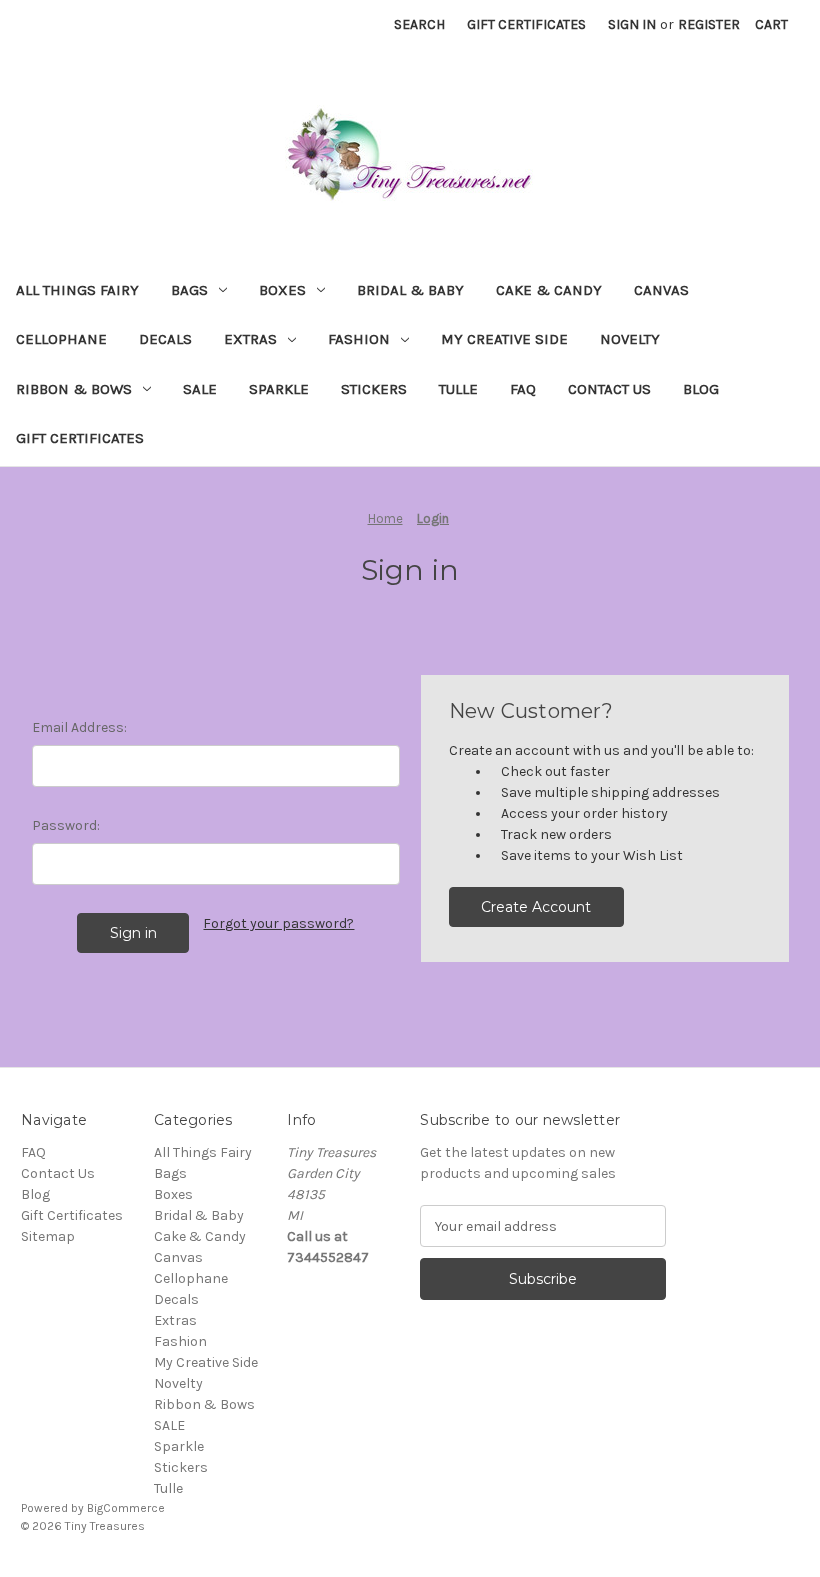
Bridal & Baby (410, 290)
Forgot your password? (278, 923)
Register (709, 24)
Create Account (536, 907)
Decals (165, 339)
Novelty (630, 339)
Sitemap (48, 1236)
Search (419, 24)
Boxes (282, 290)
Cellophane (61, 339)
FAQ (523, 389)
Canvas (661, 290)
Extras (250, 339)
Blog (701, 389)
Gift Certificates (526, 24)
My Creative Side (504, 339)
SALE (200, 389)
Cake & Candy (549, 290)
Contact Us (609, 389)
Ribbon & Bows (74, 389)
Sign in (632, 24)
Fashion (359, 339)
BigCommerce (126, 1508)
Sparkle (279, 389)
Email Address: (79, 727)
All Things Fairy (77, 290)
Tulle (458, 389)
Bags (189, 290)
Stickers (374, 389)
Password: (66, 825)
